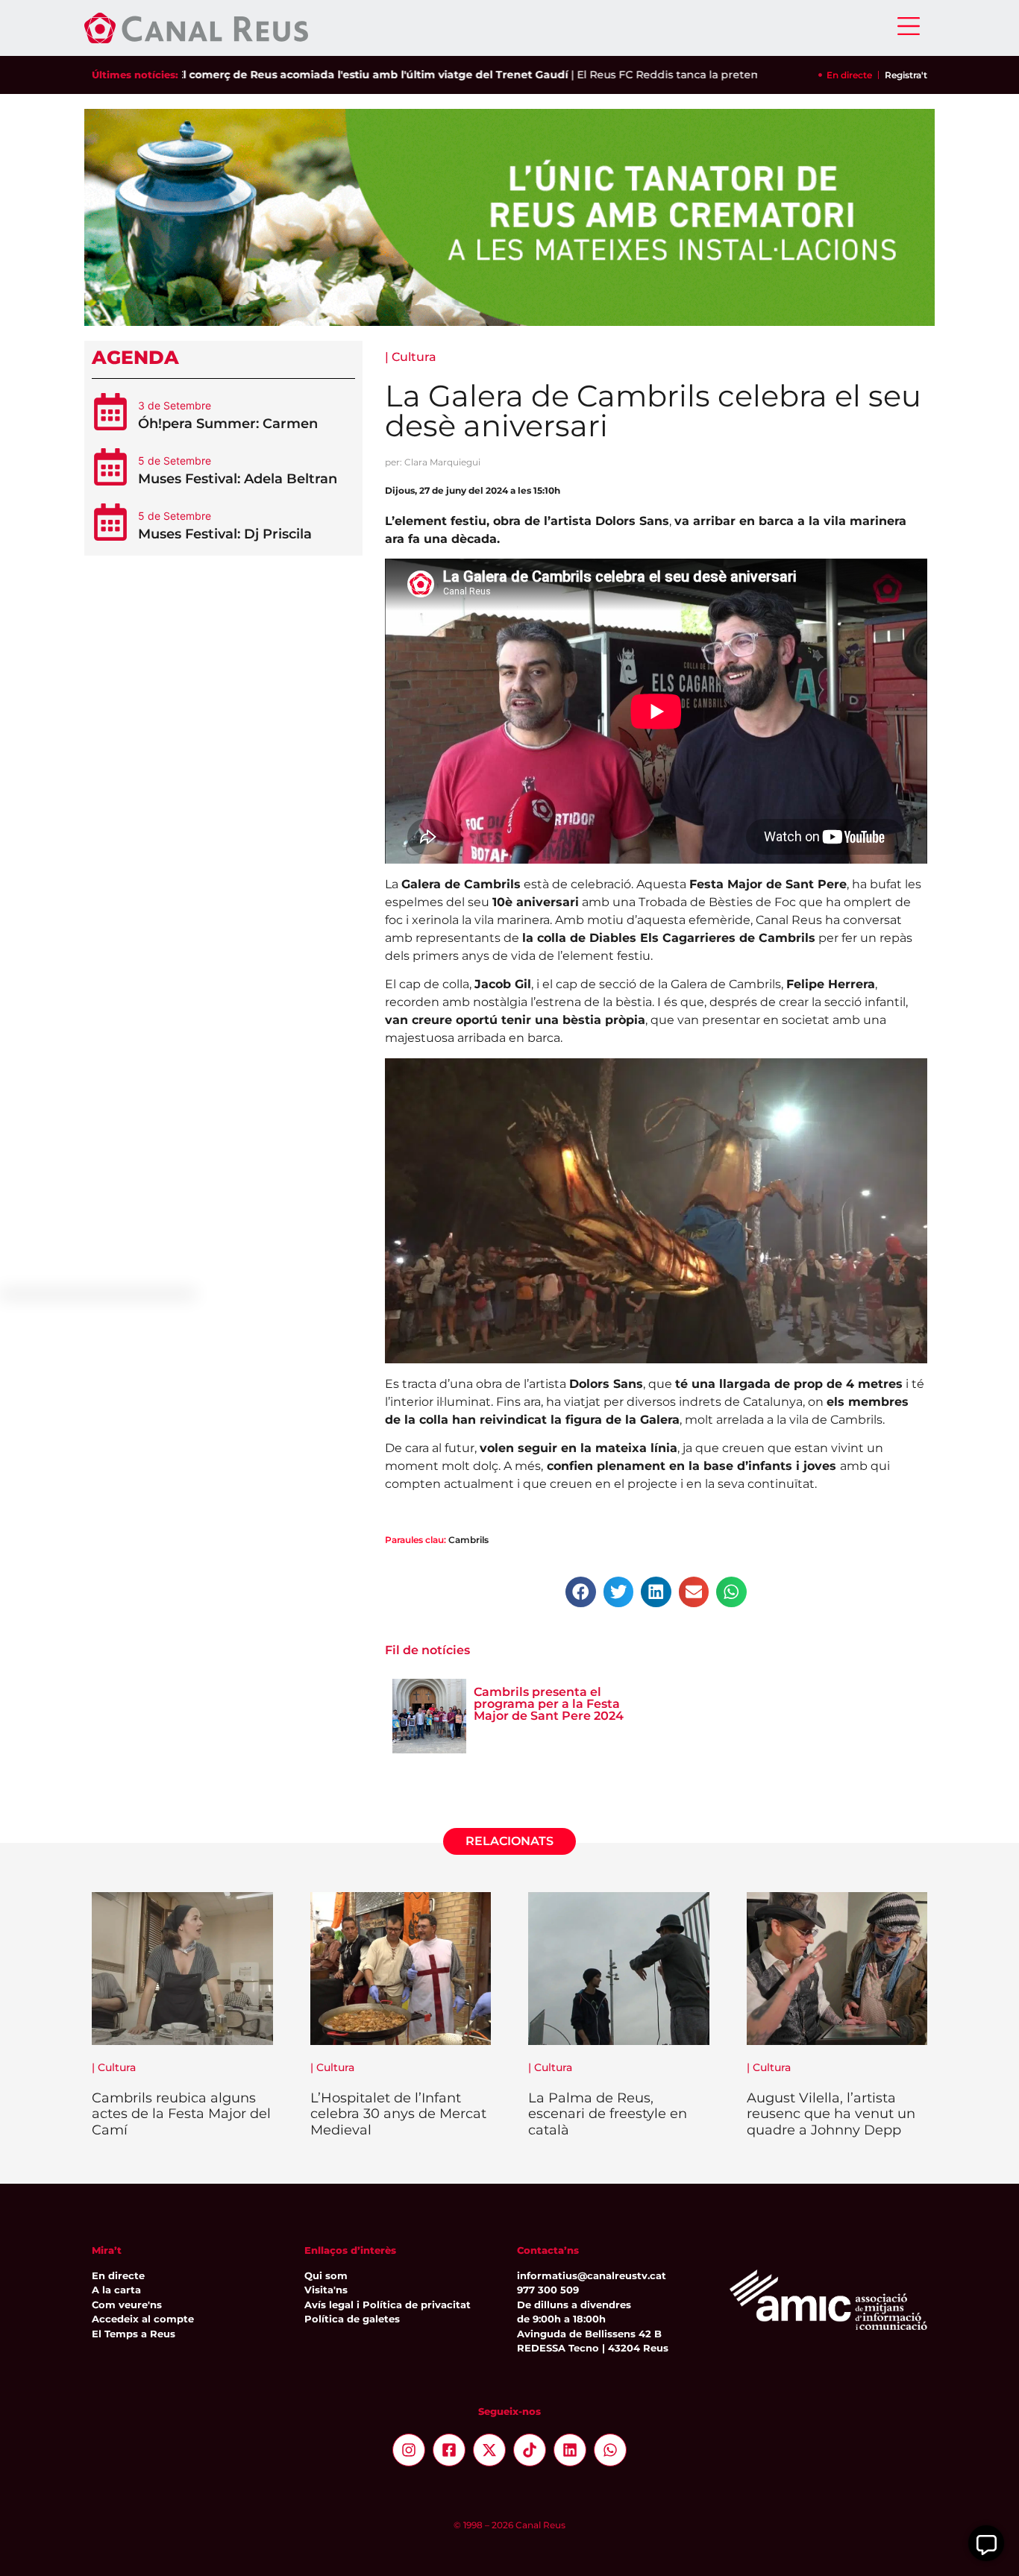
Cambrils (468, 1540)
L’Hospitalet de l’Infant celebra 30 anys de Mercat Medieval (398, 2114)
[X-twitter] (489, 2450)
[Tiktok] (530, 2450)
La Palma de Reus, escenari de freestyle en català (608, 2114)
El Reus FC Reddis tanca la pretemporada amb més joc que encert (696, 75)
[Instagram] (409, 2450)
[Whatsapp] (610, 2450)
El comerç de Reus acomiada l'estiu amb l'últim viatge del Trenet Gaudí (313, 75)
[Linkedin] (570, 2450)
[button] (581, 1592)
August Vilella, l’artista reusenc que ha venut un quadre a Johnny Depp (831, 2114)
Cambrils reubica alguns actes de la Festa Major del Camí (181, 2114)
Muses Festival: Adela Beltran (238, 479)
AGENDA (135, 357)
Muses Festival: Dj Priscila (225, 534)
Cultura (414, 357)
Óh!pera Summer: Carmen (228, 424)
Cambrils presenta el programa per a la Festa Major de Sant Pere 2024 (549, 1704)
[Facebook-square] (449, 2450)
